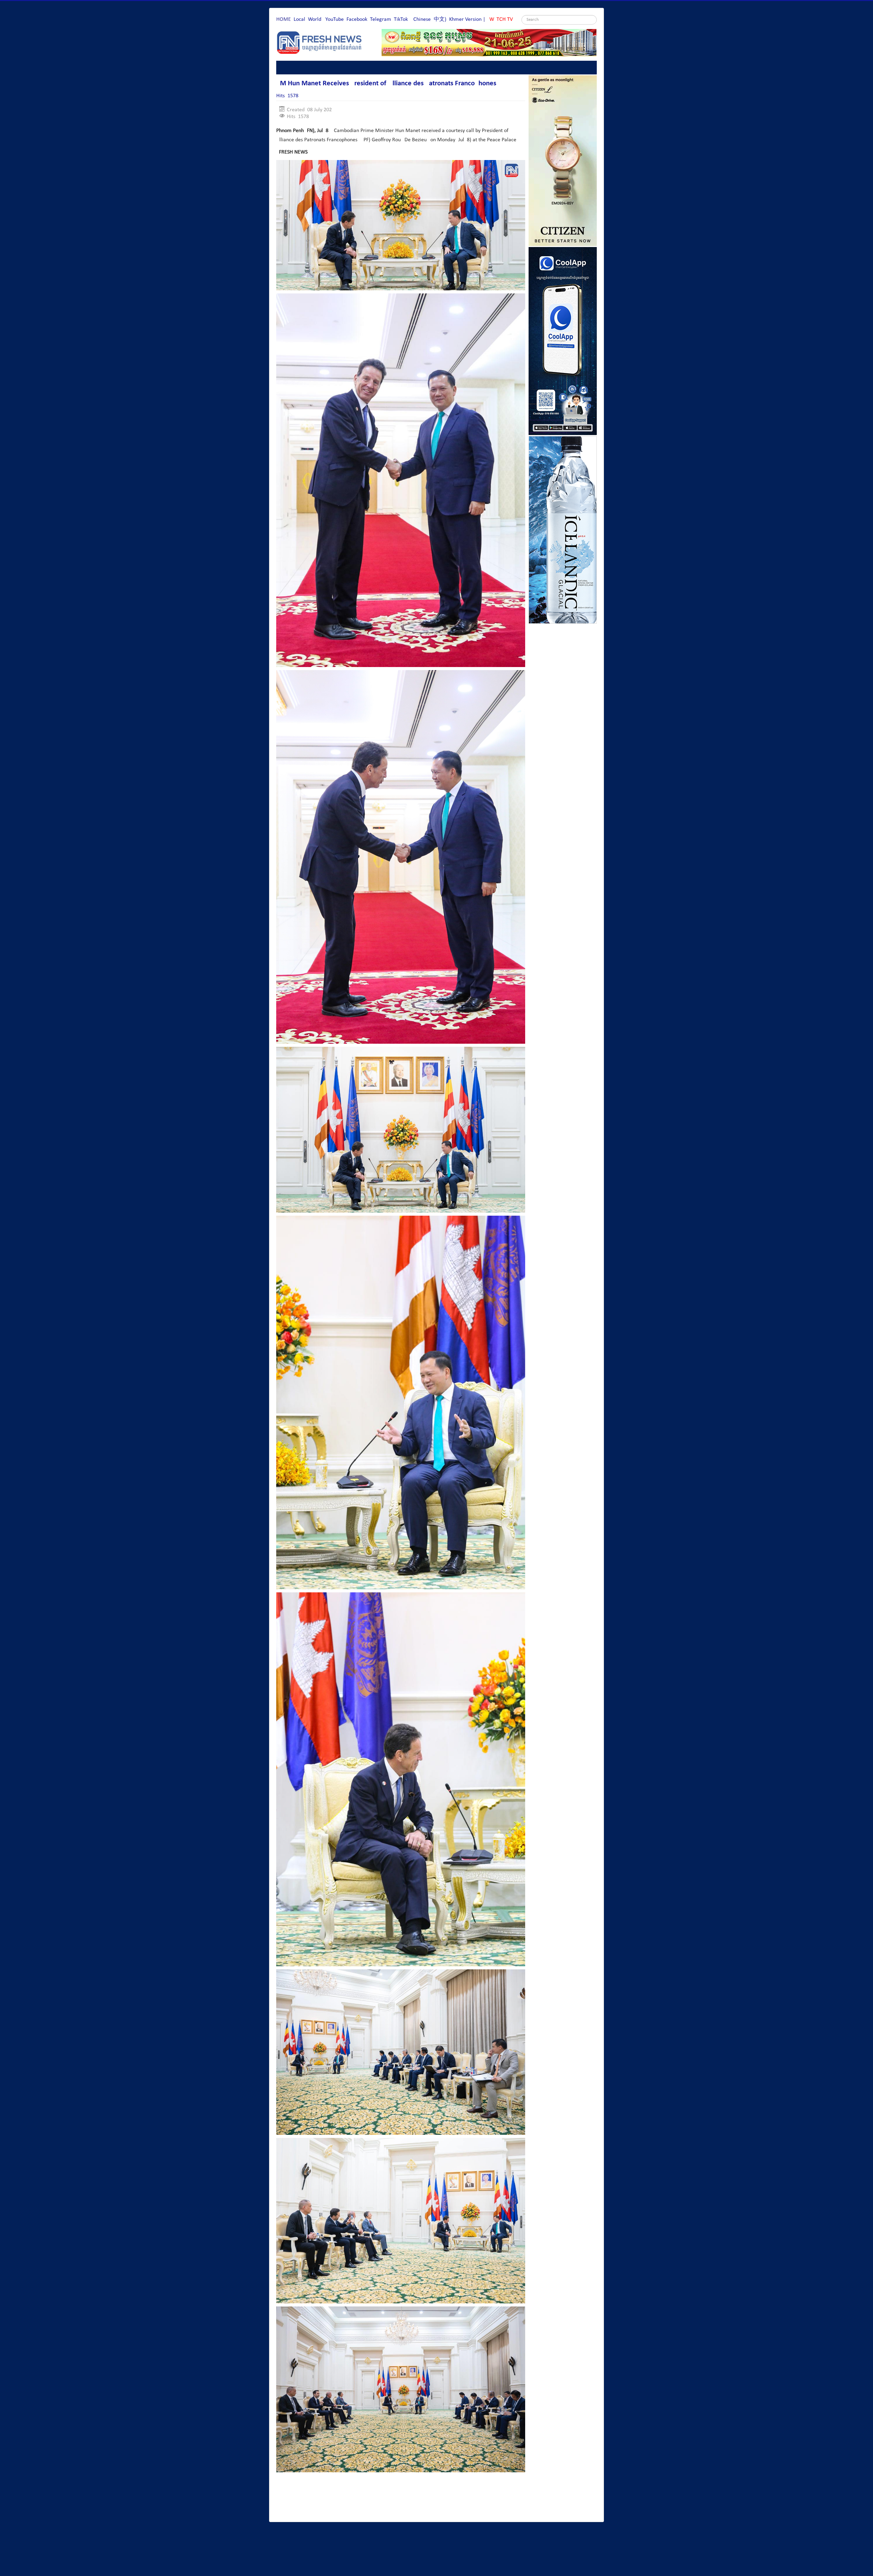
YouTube (335, 19)
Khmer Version (465, 19)
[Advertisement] (400, 2498)
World (315, 19)
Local (299, 19)
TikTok (401, 19)
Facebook (357, 19)
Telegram (381, 19)
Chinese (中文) (430, 19)
